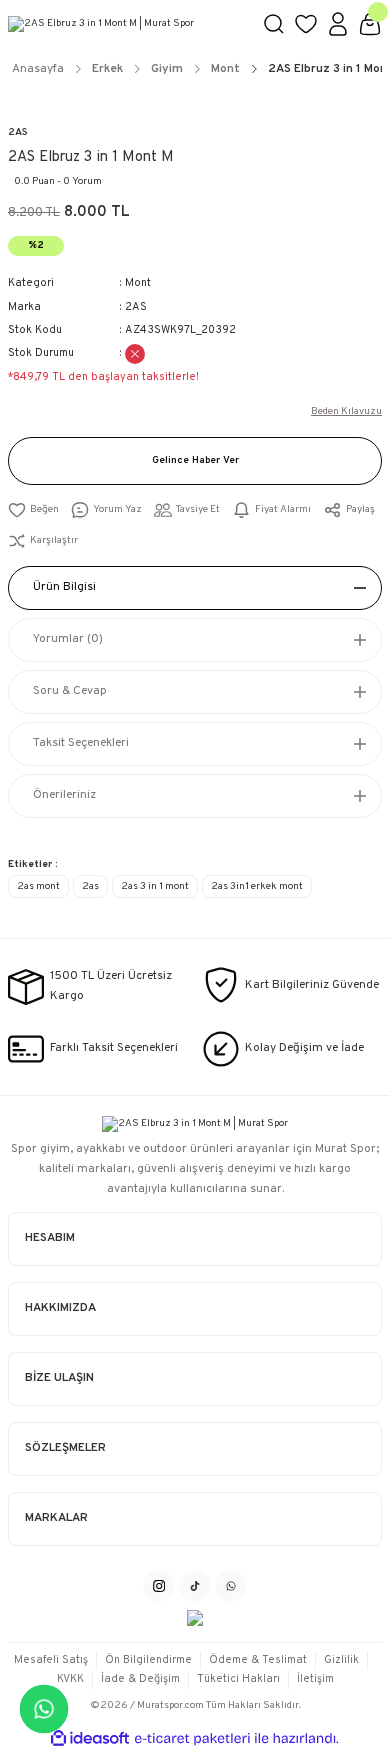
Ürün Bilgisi (64, 587)
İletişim (315, 1679)
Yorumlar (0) (68, 639)
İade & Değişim (140, 1679)
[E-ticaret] (192, 1738)
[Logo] (127, 24)
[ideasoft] (90, 1739)
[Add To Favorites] (33, 510)
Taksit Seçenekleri (81, 743)
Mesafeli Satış (51, 1660)
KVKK (70, 1679)
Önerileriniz (64, 795)
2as (90, 886)
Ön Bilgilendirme (148, 1660)
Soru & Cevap (70, 691)
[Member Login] (338, 24)
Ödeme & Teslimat (258, 1660)
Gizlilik (341, 1660)
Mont (138, 283)
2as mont (38, 886)
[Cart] (370, 24)
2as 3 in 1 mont (155, 886)
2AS (18, 132)
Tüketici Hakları (238, 1679)
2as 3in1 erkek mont (257, 886)
